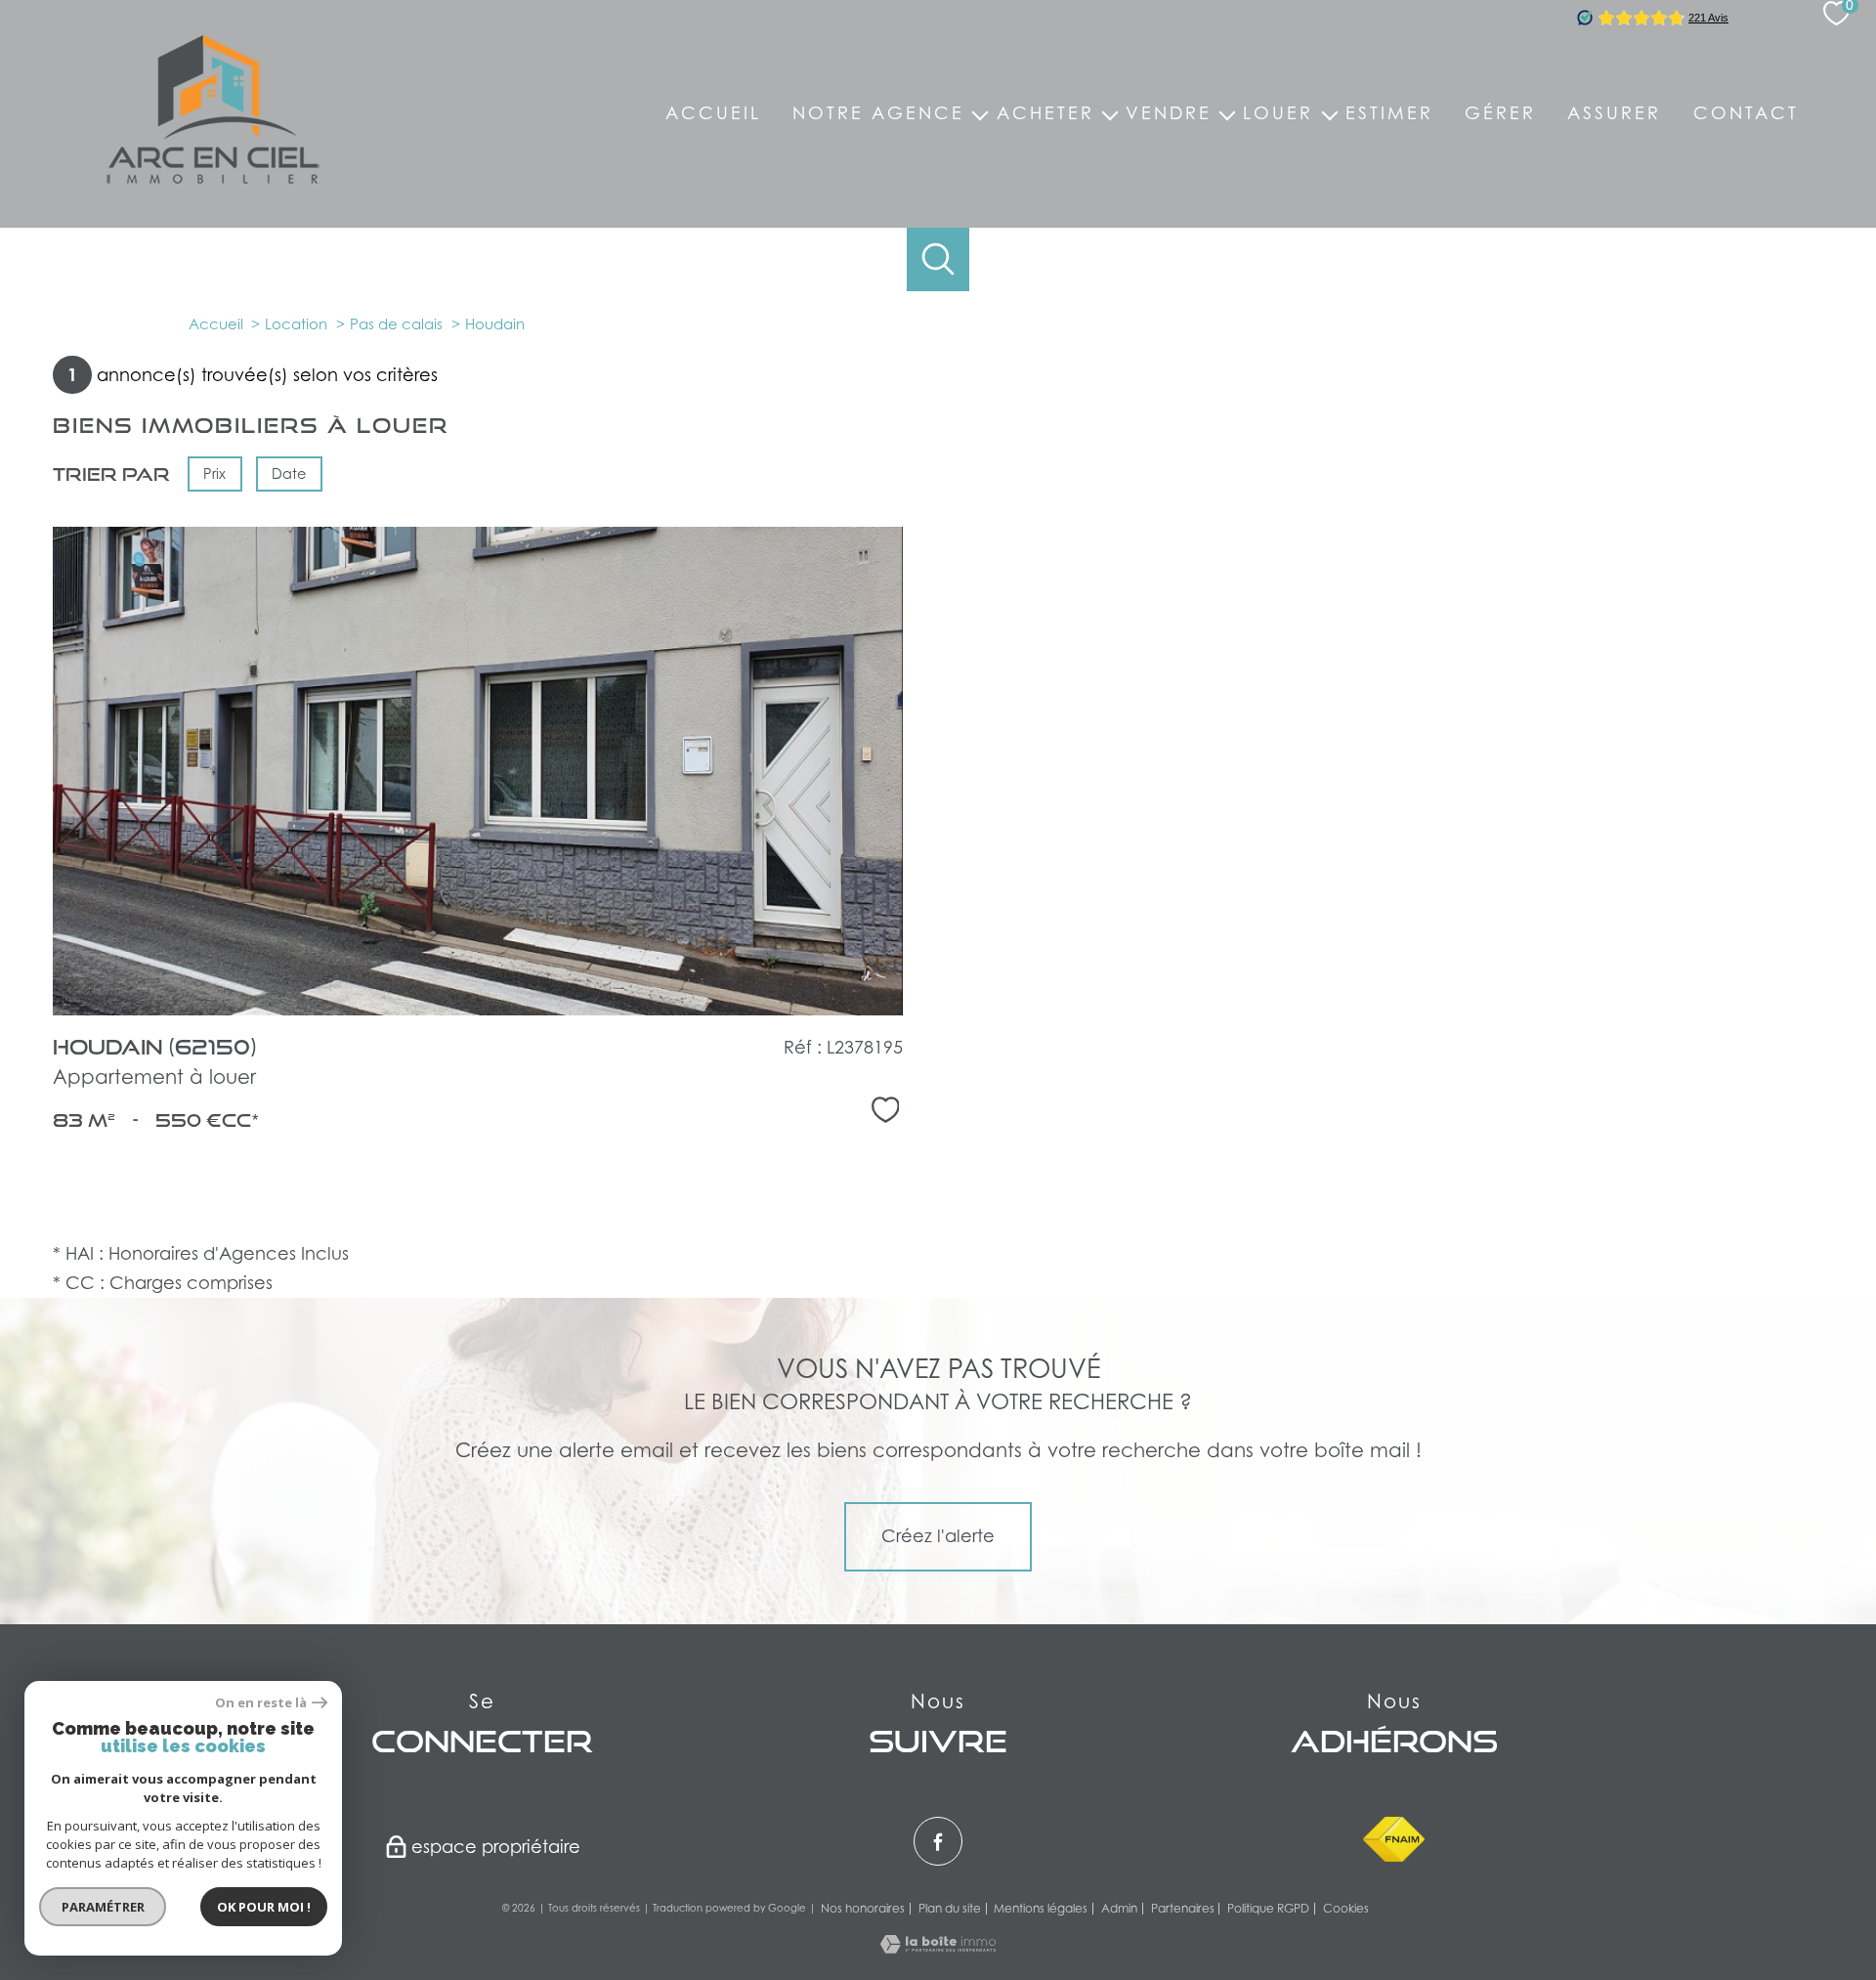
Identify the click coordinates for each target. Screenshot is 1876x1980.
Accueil (713, 113)
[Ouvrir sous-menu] (980, 114)
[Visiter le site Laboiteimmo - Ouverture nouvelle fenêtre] (938, 1947)
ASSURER (1614, 113)
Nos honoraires (863, 1908)
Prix (214, 473)
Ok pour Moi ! (264, 1907)
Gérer (1500, 113)
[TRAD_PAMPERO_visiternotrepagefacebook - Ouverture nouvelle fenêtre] (938, 1841)
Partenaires (1183, 1908)
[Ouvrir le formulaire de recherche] (938, 259)
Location (296, 323)
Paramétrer (103, 1907)
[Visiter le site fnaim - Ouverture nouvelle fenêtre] (1394, 1839)
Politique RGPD (1268, 1908)
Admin (1119, 1908)
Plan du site (950, 1908)
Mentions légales (1041, 1908)
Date (290, 473)
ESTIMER (1389, 113)
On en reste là (261, 1703)
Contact (1746, 113)
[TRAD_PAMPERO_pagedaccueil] (213, 177)
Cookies (1346, 1909)
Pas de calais (396, 323)
